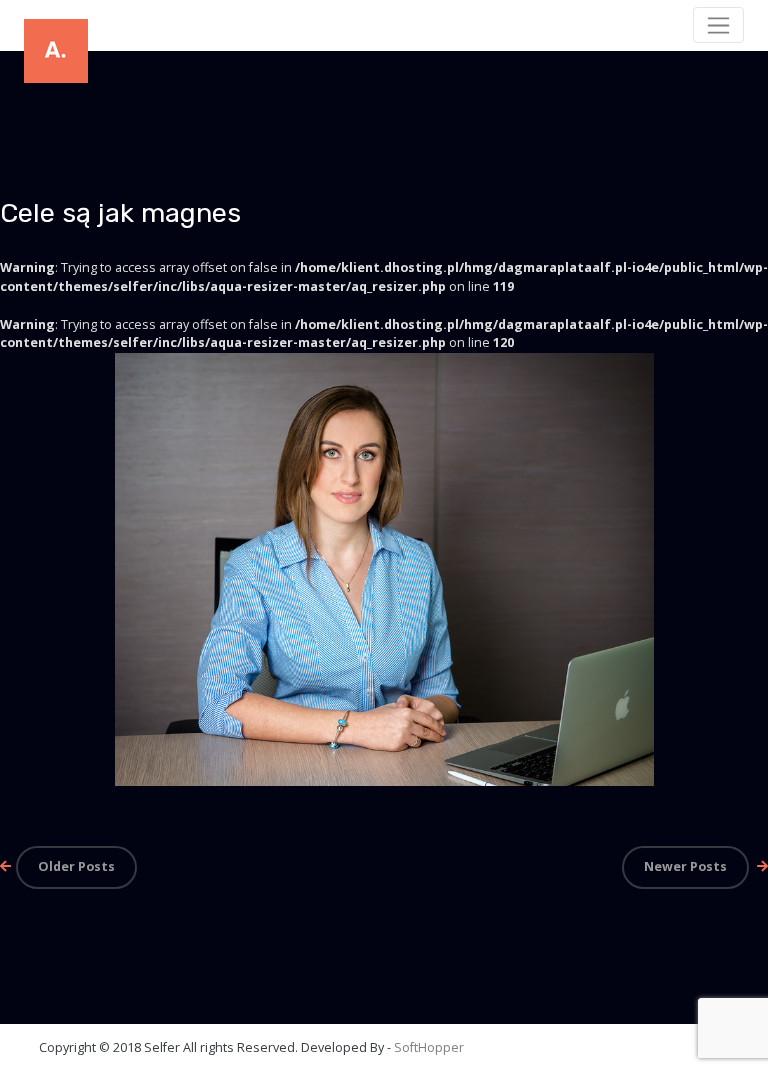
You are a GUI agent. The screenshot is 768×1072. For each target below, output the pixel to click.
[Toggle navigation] (718, 25)
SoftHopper (429, 1047)
